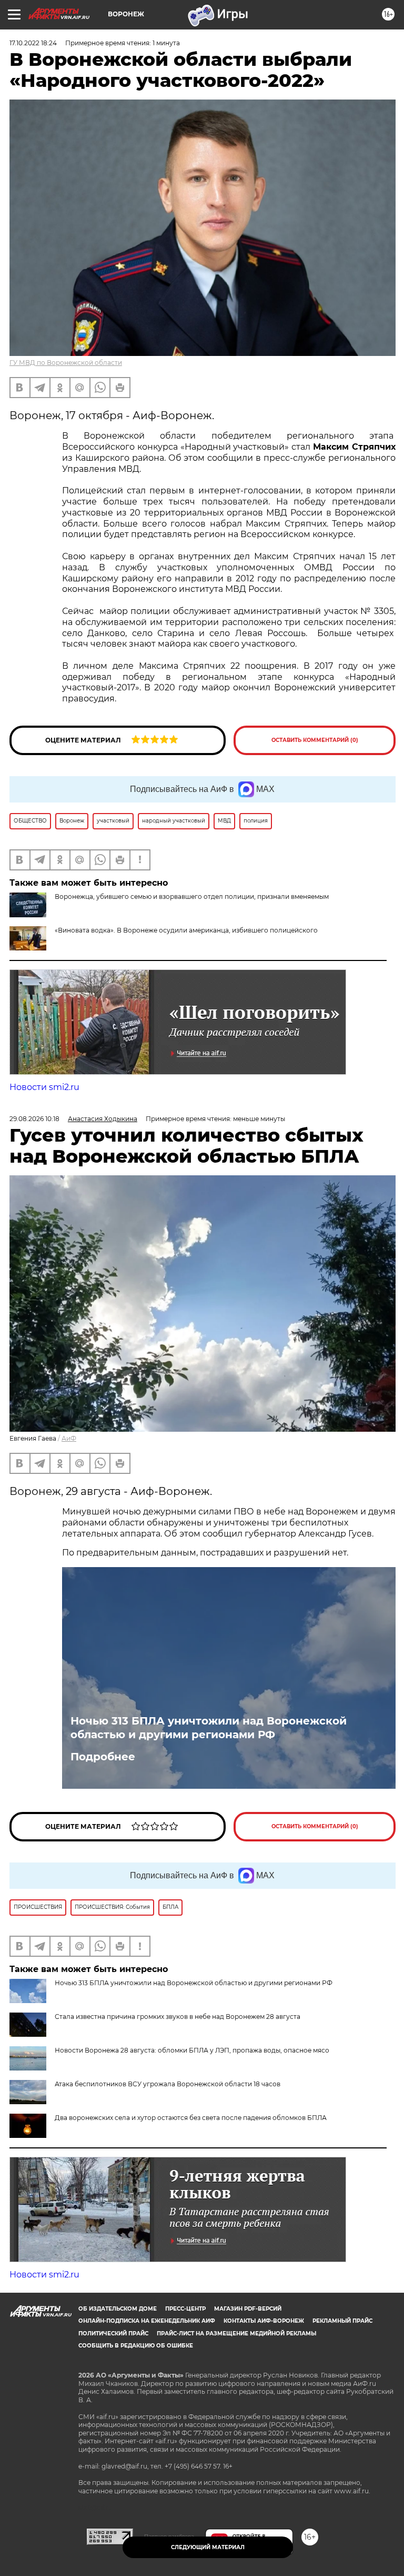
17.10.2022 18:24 (33, 43)
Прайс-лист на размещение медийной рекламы (236, 2334)
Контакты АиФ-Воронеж (264, 2321)
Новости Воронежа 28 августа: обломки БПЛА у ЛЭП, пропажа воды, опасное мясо (192, 2050)
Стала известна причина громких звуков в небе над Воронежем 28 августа (178, 2017)
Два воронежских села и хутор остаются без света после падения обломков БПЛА (191, 2118)
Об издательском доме (118, 2309)
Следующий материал (208, 2547)
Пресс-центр (185, 2309)
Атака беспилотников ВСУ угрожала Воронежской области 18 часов (168, 2084)
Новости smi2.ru (44, 1087)
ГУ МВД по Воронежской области (66, 363)
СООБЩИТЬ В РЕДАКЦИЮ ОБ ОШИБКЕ (136, 2346)
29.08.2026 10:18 (34, 1119)
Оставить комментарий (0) (315, 740)
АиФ (69, 1438)
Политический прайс (113, 2334)
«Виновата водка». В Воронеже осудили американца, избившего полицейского (186, 930)
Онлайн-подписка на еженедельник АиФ (147, 2321)
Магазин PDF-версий (248, 2309)
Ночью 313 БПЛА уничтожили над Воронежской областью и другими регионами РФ (209, 1728)
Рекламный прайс (342, 2321)
